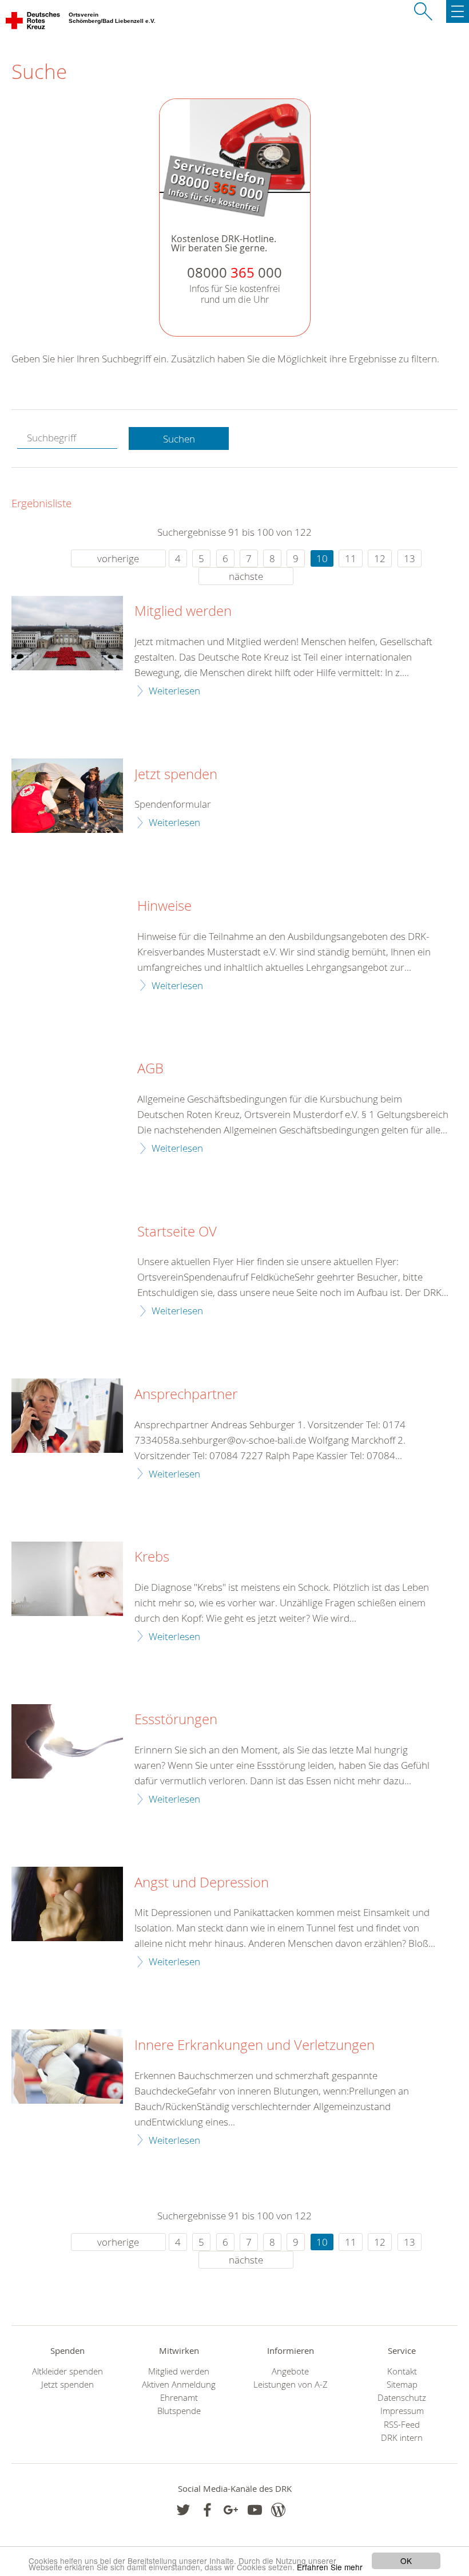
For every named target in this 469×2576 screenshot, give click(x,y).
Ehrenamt (179, 2398)
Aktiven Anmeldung (179, 2385)
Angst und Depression (202, 1883)
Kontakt (402, 2371)
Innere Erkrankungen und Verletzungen (255, 2045)
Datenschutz (402, 2398)
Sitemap (402, 2385)
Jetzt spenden (176, 775)
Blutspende (179, 2411)
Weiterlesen (174, 691)
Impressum (402, 2411)
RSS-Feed (402, 2425)
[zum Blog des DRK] (278, 2510)
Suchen (179, 439)
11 (351, 558)
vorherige (118, 558)
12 (380, 558)
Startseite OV (177, 1232)
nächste (246, 576)
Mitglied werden (183, 611)
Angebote (290, 2371)
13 (410, 558)
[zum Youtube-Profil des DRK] (255, 2510)
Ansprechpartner (186, 1394)
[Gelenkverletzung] (67, 2067)
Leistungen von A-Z (291, 2385)
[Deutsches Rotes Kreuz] (33, 23)
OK (406, 2561)
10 (322, 558)
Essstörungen (176, 1720)
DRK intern (402, 2438)
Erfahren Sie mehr (330, 2567)
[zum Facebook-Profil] (183, 2510)
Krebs (152, 1557)
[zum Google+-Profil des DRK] (231, 2510)
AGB (150, 1069)
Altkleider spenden (67, 2371)
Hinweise (164, 906)
